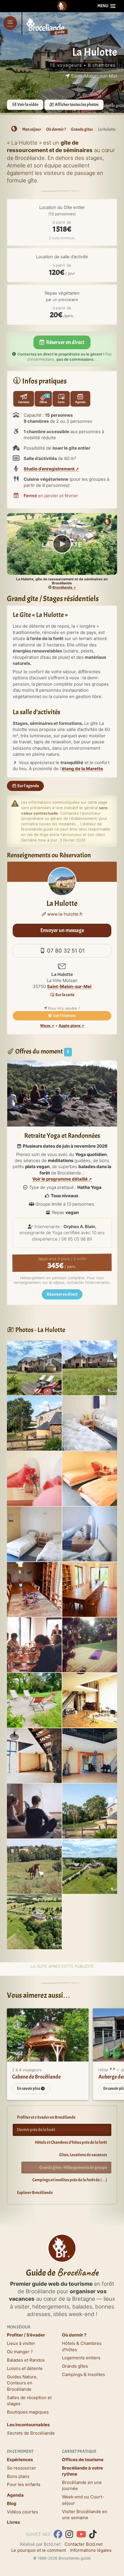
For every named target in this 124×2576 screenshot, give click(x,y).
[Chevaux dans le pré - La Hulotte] (34, 1866)
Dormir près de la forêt (36, 2130)
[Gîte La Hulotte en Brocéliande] (90, 1367)
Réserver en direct (65, 342)
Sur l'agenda (28, 786)
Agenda (15, 2495)
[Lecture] (62, 544)
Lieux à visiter (21, 2343)
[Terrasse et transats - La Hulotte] (34, 1700)
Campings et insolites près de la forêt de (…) (70, 2180)
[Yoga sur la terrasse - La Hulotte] (90, 1644)
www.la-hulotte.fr (64, 914)
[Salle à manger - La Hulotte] (90, 1589)
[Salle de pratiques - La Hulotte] (90, 1755)
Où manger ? (20, 2352)
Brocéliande (62, 587)
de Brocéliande (31, 2433)
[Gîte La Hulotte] (34, 1423)
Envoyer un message (62, 930)
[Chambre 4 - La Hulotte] (34, 1478)
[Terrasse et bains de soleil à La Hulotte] (34, 1367)
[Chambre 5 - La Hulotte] (90, 1534)
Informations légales (91, 2550)
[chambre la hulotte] (90, 1423)
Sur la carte (65, 995)
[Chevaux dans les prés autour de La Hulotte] (90, 1866)
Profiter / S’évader (26, 2335)
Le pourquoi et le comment (39, 2550)
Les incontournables (28, 2425)
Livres (13, 2522)
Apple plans (69, 1026)
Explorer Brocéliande (35, 2193)
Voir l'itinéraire (64, 1016)
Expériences (20, 2460)
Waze (45, 1026)
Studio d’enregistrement (49, 469)
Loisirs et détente (25, 2368)
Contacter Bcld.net (84, 2544)
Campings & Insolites (83, 2374)
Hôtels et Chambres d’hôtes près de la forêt (71, 2142)
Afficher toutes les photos (76, 105)
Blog (12, 2503)
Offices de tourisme (83, 2460)
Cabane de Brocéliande (36, 2077)
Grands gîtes (75, 2366)
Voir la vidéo (28, 105)
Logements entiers (81, 2358)
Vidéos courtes (22, 2512)
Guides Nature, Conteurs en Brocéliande (22, 2383)
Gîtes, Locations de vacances (83, 2155)
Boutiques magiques (28, 2412)
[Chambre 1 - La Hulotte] (34, 1534)
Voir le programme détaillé (60, 1179)
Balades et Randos (26, 2360)
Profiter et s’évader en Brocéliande (46, 2117)
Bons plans (18, 2476)
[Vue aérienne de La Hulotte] (34, 1921)
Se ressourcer (21, 2468)
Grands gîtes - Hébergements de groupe (73, 2168)
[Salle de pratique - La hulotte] (90, 1700)
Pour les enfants (24, 2484)
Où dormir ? (74, 2335)
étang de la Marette (82, 769)
